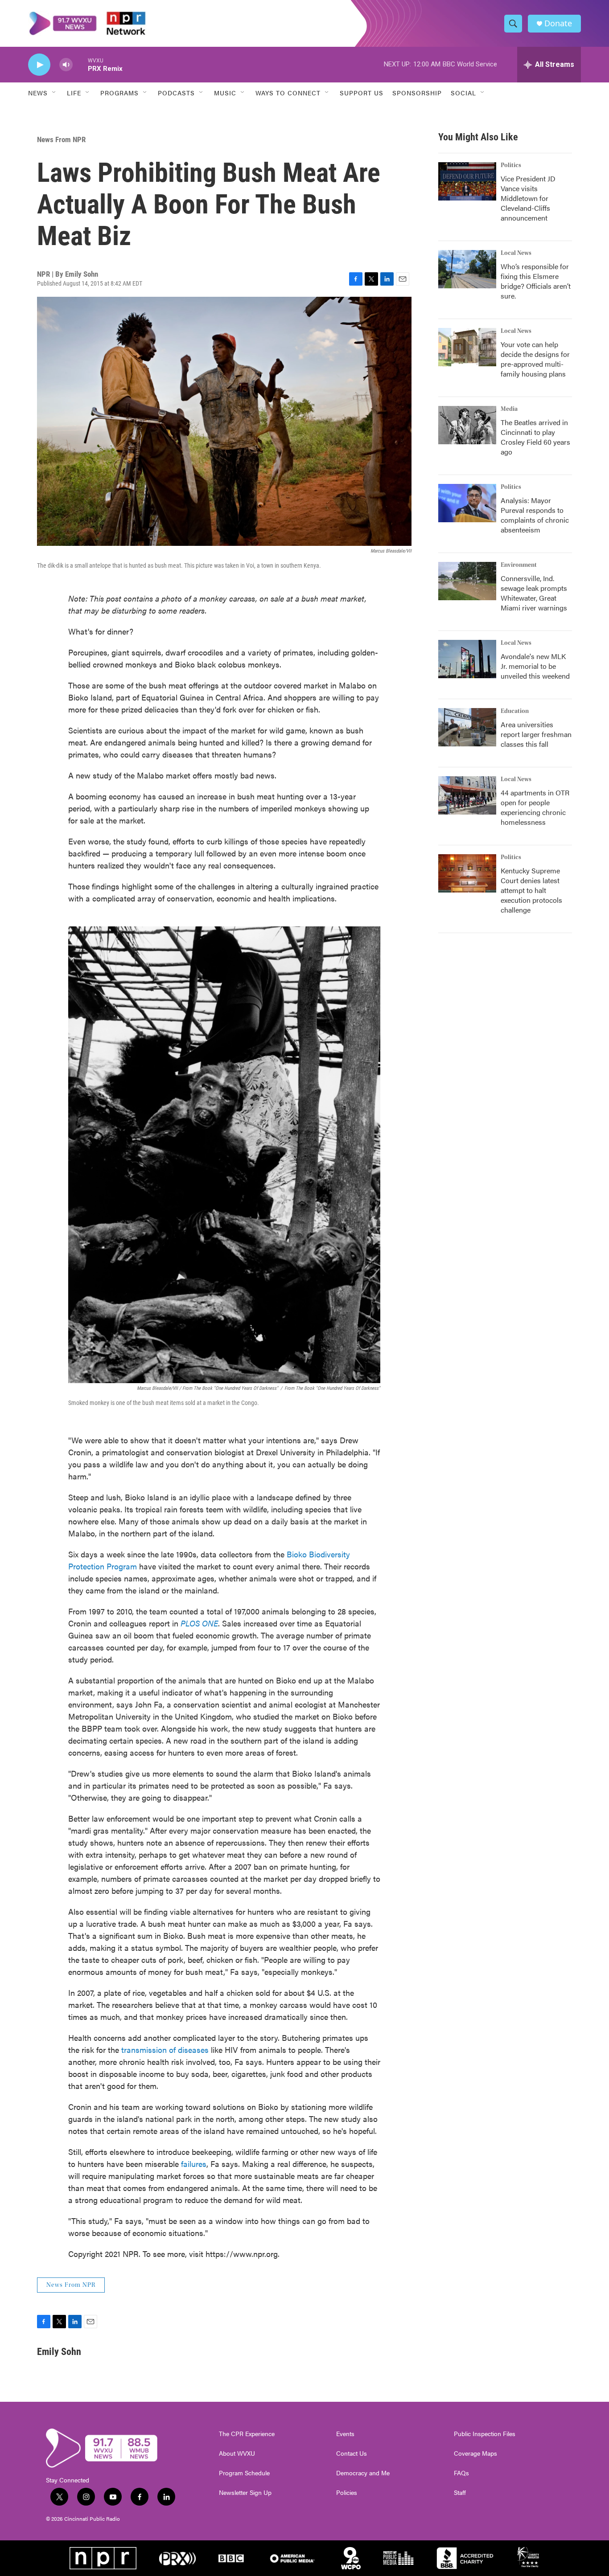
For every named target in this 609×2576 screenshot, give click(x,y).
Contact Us (352, 2453)
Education (515, 711)
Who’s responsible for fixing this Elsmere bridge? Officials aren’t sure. (536, 281)
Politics (511, 165)
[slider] (80, 64)
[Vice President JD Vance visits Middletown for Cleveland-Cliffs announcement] (467, 181)
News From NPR (61, 139)
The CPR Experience (247, 2434)
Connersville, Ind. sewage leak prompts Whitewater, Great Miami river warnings (534, 593)
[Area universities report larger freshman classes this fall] (467, 727)
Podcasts (176, 93)
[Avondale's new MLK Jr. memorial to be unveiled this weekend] (467, 659)
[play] (39, 65)
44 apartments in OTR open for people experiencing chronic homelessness (535, 807)
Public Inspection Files (485, 2434)
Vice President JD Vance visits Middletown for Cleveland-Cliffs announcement (528, 198)
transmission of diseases (165, 2050)
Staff (460, 2493)
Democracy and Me (363, 2473)
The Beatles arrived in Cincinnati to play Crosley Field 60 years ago (535, 437)
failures (194, 2164)
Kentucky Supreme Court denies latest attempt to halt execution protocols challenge (531, 890)
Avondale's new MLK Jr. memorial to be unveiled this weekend (535, 666)
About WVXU (237, 2453)
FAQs (461, 2473)
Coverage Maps (475, 2453)
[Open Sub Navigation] (54, 93)
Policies (347, 2493)
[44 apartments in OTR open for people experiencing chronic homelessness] (467, 795)
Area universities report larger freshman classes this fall (536, 734)
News (38, 93)
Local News (516, 253)
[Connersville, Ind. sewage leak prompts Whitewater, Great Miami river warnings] (467, 581)
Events (345, 2434)
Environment (519, 565)
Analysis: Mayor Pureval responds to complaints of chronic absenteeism (535, 515)
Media (509, 409)
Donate (558, 23)
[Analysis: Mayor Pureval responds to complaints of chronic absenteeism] (467, 503)
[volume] (66, 65)
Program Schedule (244, 2473)
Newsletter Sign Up (245, 2493)
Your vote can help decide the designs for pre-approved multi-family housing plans (535, 359)
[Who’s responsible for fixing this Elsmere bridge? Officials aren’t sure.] (467, 269)
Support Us (362, 93)
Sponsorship (417, 93)
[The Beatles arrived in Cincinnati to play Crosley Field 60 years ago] (467, 425)
